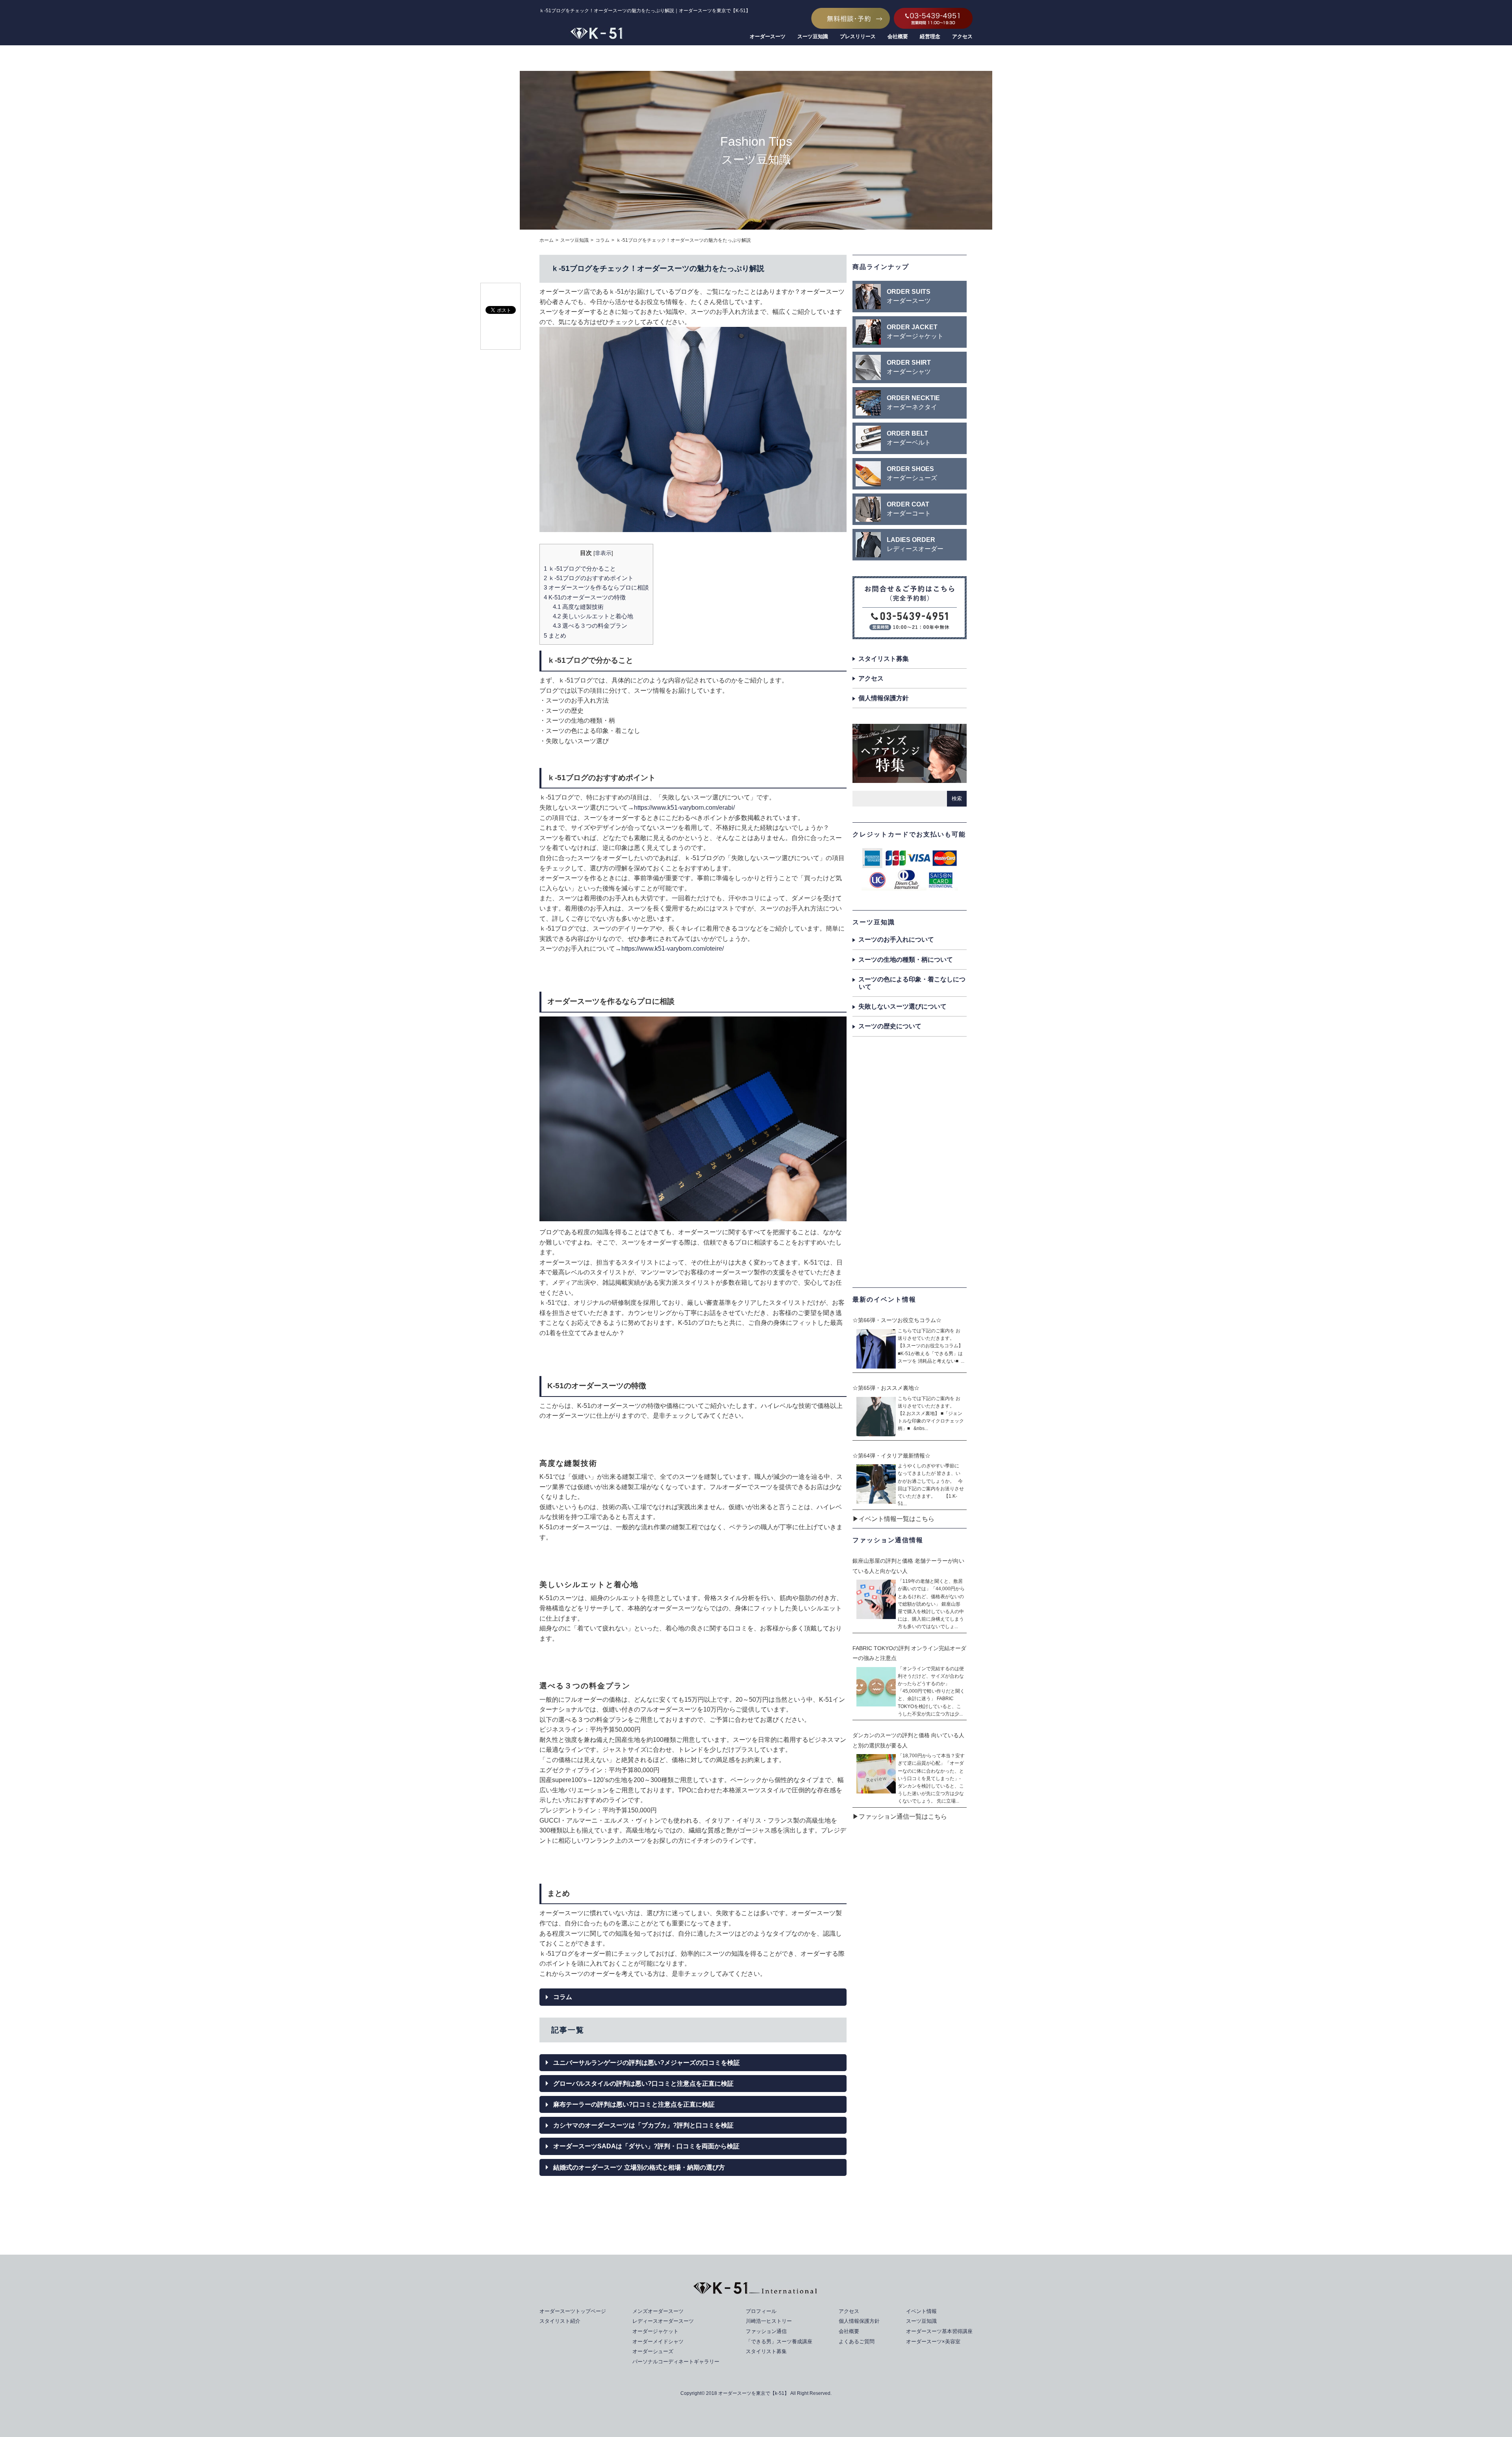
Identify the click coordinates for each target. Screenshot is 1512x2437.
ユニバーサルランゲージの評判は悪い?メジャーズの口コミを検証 (647, 2063)
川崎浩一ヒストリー (769, 2321)
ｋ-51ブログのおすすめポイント (589, 578)
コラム (602, 240)
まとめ (555, 635)
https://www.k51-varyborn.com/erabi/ (684, 808)
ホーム (547, 240)
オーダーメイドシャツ (658, 2341)
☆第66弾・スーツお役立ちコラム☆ (897, 1320)
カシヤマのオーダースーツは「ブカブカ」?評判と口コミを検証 (643, 2125)
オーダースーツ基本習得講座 (939, 2331)
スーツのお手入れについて (896, 939)
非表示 (603, 553)
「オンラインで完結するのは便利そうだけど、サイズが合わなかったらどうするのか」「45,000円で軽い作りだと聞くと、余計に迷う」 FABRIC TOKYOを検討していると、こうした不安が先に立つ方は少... (931, 1691)
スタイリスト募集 (884, 659)
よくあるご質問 (857, 2341)
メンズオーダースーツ (658, 2311)
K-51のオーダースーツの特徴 (585, 597)
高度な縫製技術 (578, 607)
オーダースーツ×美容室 (933, 2341)
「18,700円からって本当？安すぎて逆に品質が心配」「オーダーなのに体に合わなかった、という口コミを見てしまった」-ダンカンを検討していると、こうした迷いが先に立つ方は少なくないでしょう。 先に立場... (931, 1778)
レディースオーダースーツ (663, 2321)
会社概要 (898, 36)
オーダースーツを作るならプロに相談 (596, 587)
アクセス (962, 36)
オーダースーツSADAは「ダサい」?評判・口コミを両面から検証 (646, 2146)
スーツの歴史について (890, 1026)
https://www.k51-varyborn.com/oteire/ (673, 949)
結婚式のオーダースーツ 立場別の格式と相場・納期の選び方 (639, 2167)
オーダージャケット (655, 2331)
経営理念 (930, 36)
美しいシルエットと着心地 (593, 616)
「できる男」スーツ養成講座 (779, 2341)
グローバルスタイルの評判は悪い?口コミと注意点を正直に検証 (643, 2084)
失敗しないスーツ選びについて (902, 1006)
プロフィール (761, 2311)
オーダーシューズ (653, 2351)
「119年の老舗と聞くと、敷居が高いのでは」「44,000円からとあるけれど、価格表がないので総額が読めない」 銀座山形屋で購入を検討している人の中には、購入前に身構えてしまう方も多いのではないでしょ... (931, 1604)
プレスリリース (858, 36)
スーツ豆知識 (813, 36)
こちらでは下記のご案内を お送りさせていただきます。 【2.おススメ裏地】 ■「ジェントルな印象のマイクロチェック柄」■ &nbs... (931, 1414)
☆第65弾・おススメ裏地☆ (886, 1388)
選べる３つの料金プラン (590, 626)
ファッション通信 (766, 2331)
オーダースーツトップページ (573, 2311)
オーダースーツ (768, 36)
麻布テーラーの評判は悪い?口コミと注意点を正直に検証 (634, 2104)
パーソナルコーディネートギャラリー (676, 2362)
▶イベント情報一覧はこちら (893, 1519)
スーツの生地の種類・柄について (906, 960)
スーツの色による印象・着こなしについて (912, 983)
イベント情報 (921, 2311)
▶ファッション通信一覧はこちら (900, 1817)
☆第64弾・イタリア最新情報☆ (891, 1456)
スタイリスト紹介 (560, 2321)
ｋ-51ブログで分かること (580, 568)
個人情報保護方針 (884, 698)
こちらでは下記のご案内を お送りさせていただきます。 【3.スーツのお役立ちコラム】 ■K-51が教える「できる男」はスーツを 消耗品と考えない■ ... (931, 1346)
